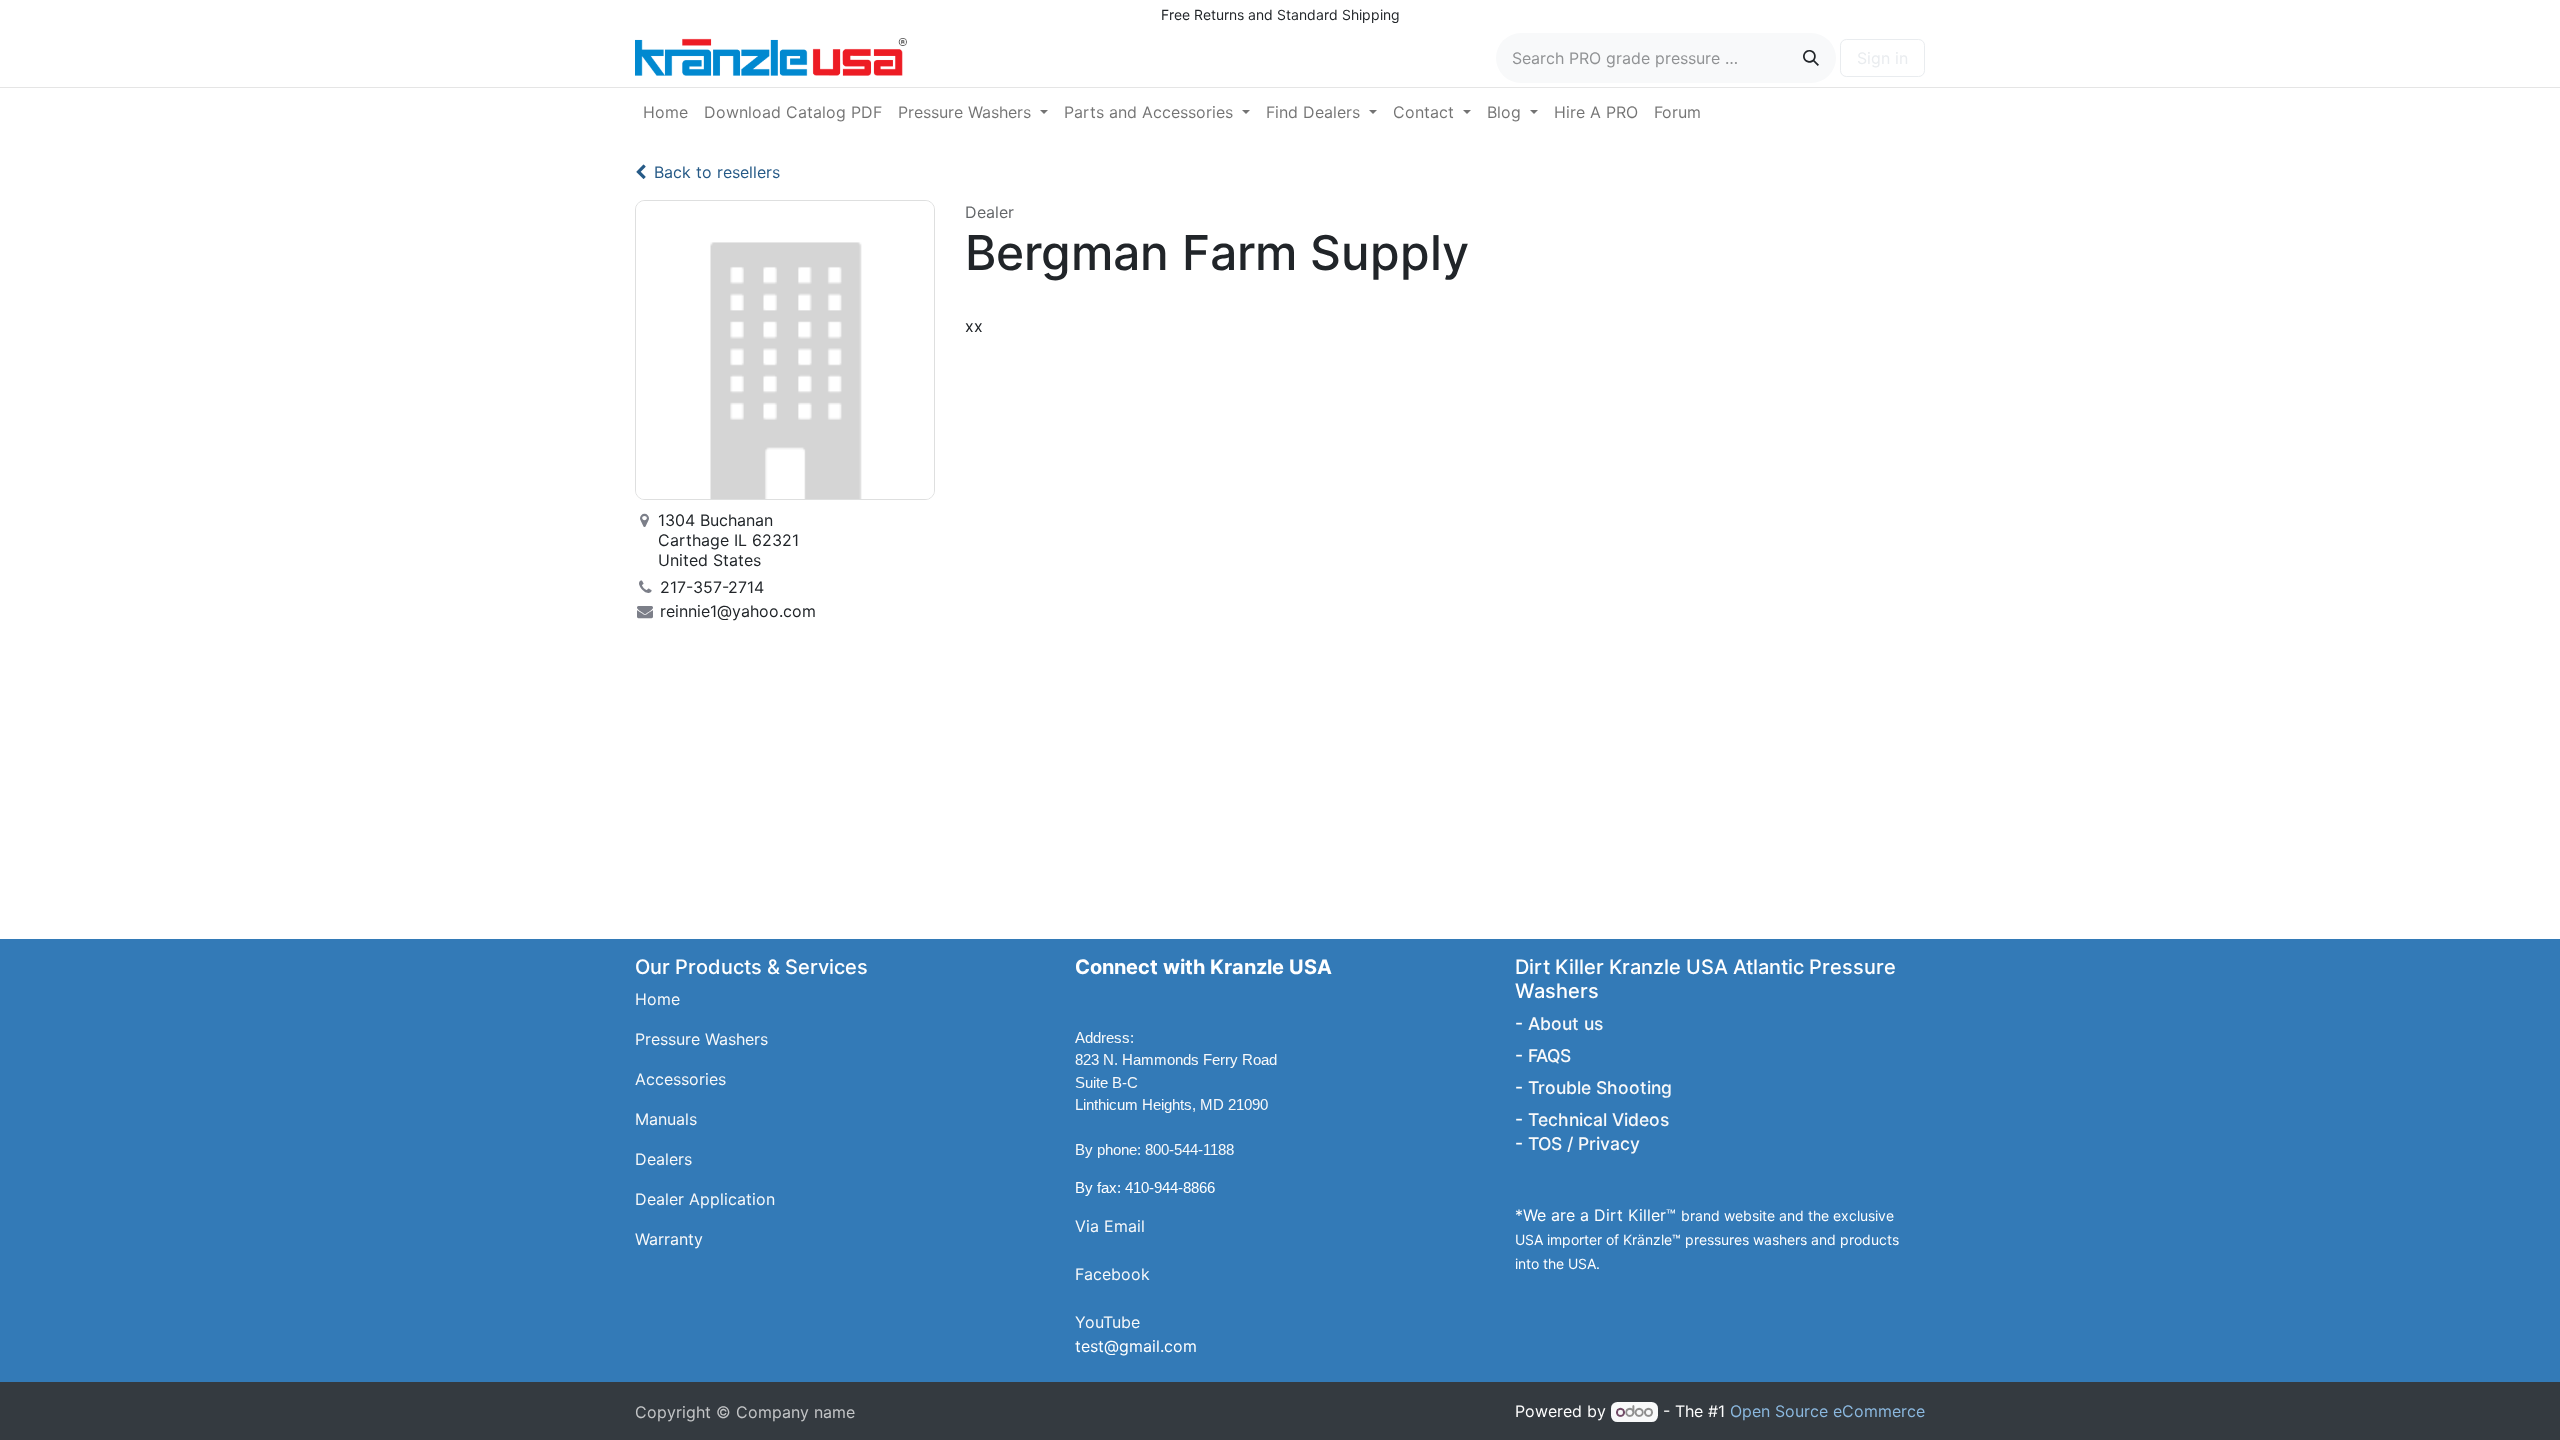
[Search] (1811, 58)
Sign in (1882, 58)
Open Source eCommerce (1827, 1411)
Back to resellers (717, 172)
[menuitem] (665, 112)
